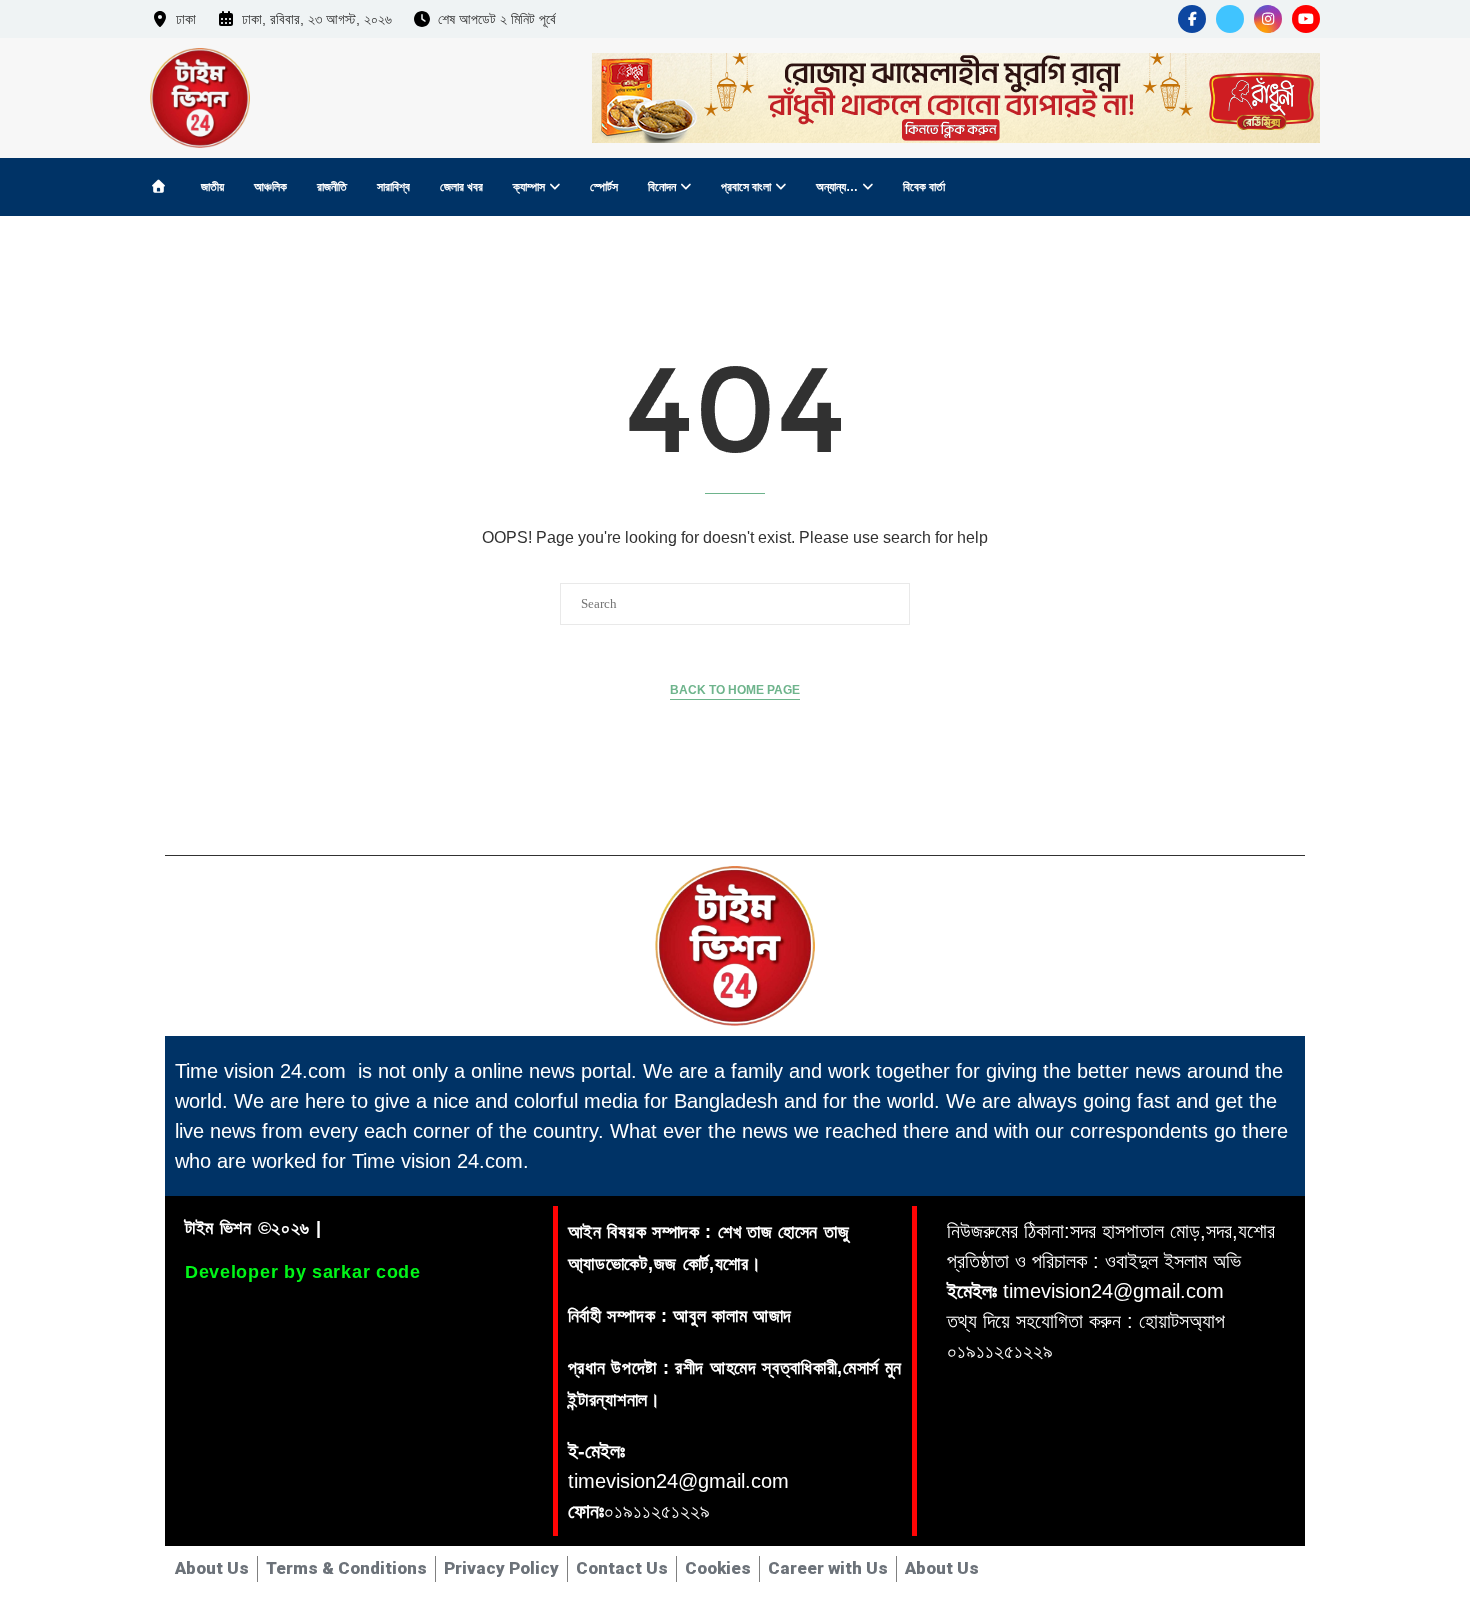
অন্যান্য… (837, 187)
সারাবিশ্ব (393, 187)
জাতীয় (212, 187)
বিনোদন (662, 187)
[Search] (1300, 187)
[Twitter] (1230, 19)
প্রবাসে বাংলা (746, 187)
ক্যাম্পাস (529, 187)
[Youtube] (1306, 19)
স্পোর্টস (604, 187)
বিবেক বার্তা (924, 187)
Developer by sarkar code (303, 1272)
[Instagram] (1268, 19)
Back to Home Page (735, 690)
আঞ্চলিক (270, 187)
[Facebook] (1192, 19)
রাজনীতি (332, 187)
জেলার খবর (461, 187)
